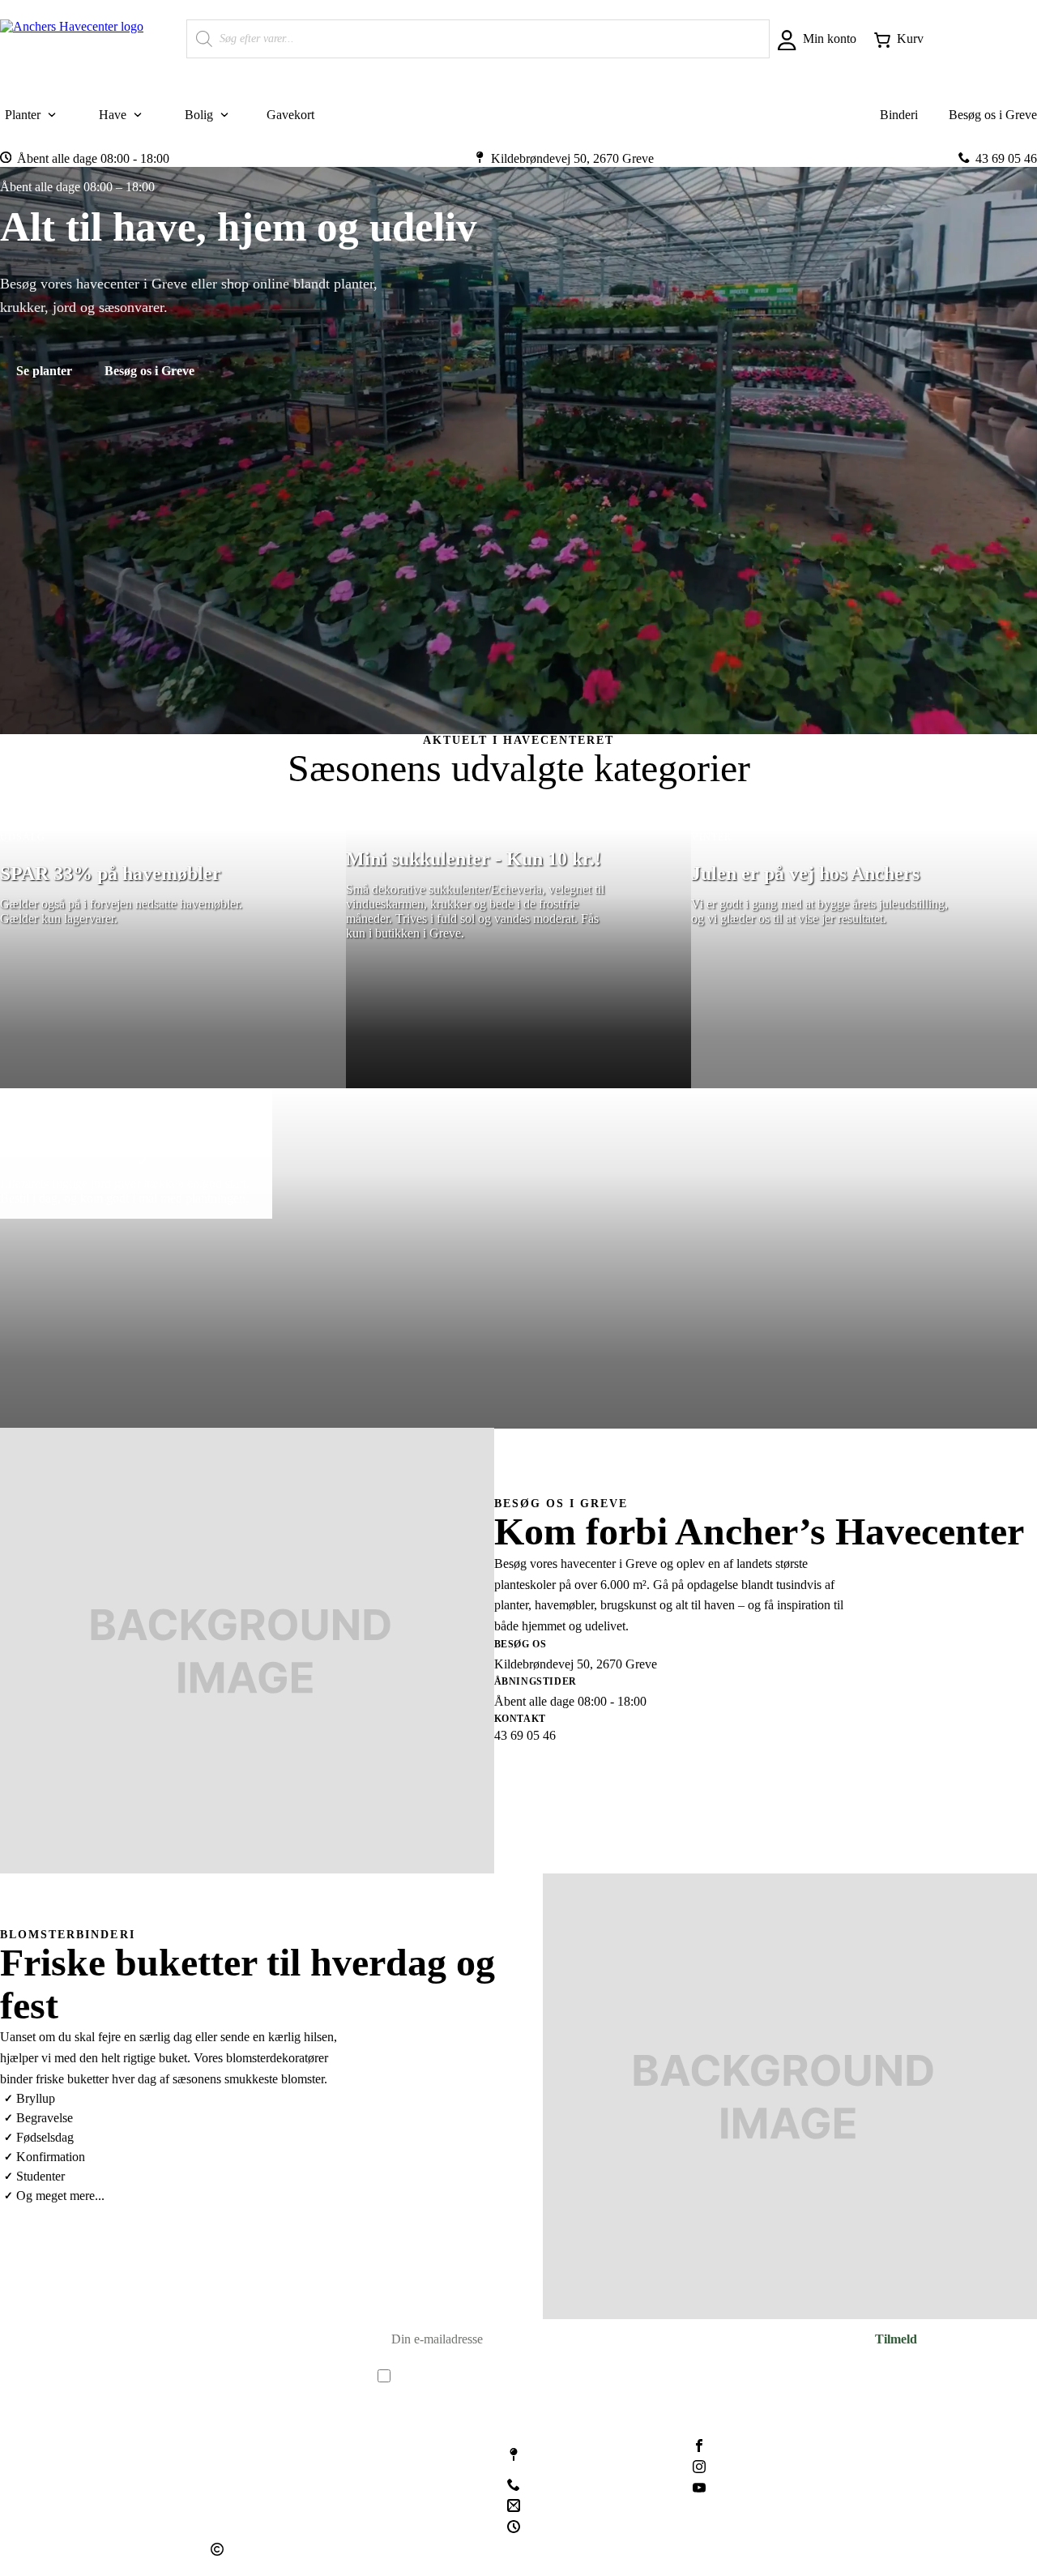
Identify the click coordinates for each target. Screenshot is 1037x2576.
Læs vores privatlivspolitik (531, 2392)
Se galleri (41, 2235)
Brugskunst (240, 2468)
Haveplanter (242, 2444)
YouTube (739, 2490)
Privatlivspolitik (399, 2492)
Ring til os (668, 1774)
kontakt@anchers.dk (583, 2507)
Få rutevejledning (559, 1774)
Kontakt (380, 2444)
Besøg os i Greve (149, 370)
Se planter (44, 370)
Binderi (230, 2492)
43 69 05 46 (561, 2486)
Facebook (740, 2447)
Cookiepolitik (394, 2516)
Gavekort (235, 2516)
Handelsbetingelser (408, 2468)
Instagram (740, 2468)
